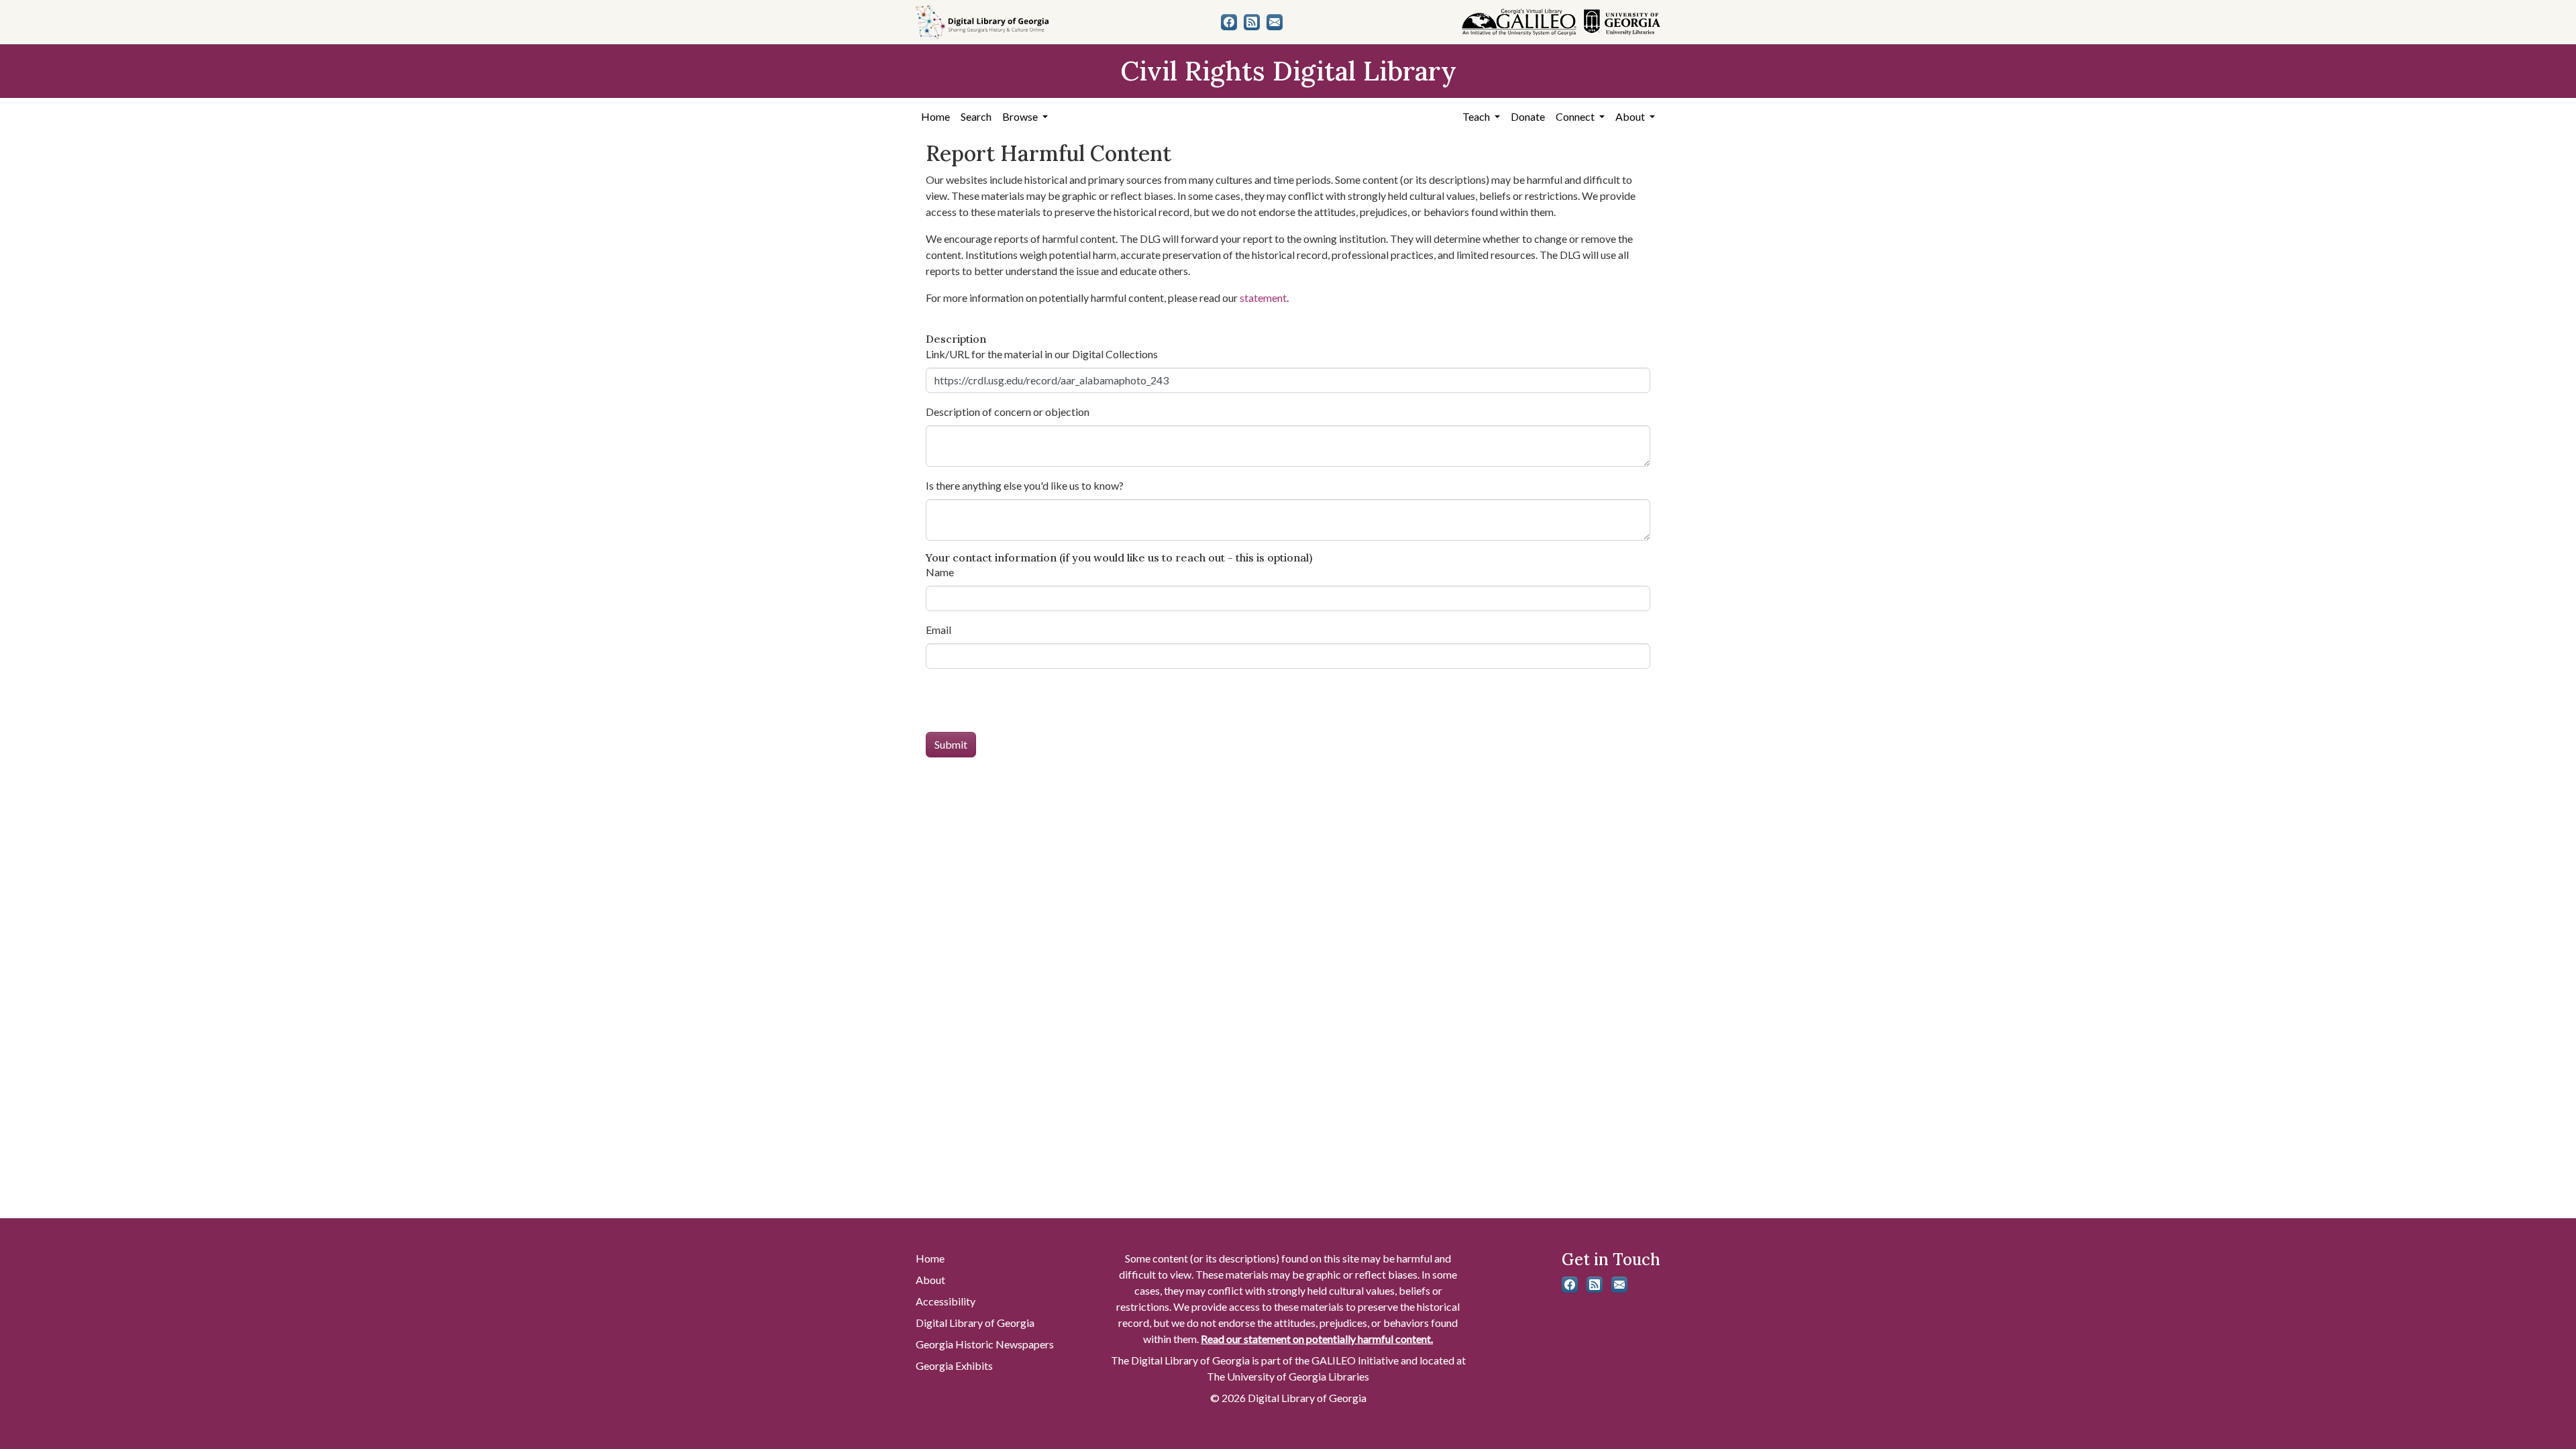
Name (940, 572)
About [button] (1631, 116)
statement (1263, 298)
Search (976, 116)
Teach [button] (1477, 116)
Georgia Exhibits (954, 1365)
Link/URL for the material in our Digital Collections (1042, 354)
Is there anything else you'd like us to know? (1025, 485)
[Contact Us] (1275, 22)
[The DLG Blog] (1252, 22)
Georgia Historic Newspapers (985, 1344)
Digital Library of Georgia (975, 1323)
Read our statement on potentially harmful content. (1317, 1339)
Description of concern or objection (1008, 412)
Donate (1528, 116)
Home (935, 116)
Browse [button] (1021, 116)
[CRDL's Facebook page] (1229, 22)
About (930, 1280)
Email (938, 630)
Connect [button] (1576, 116)
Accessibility (946, 1301)
